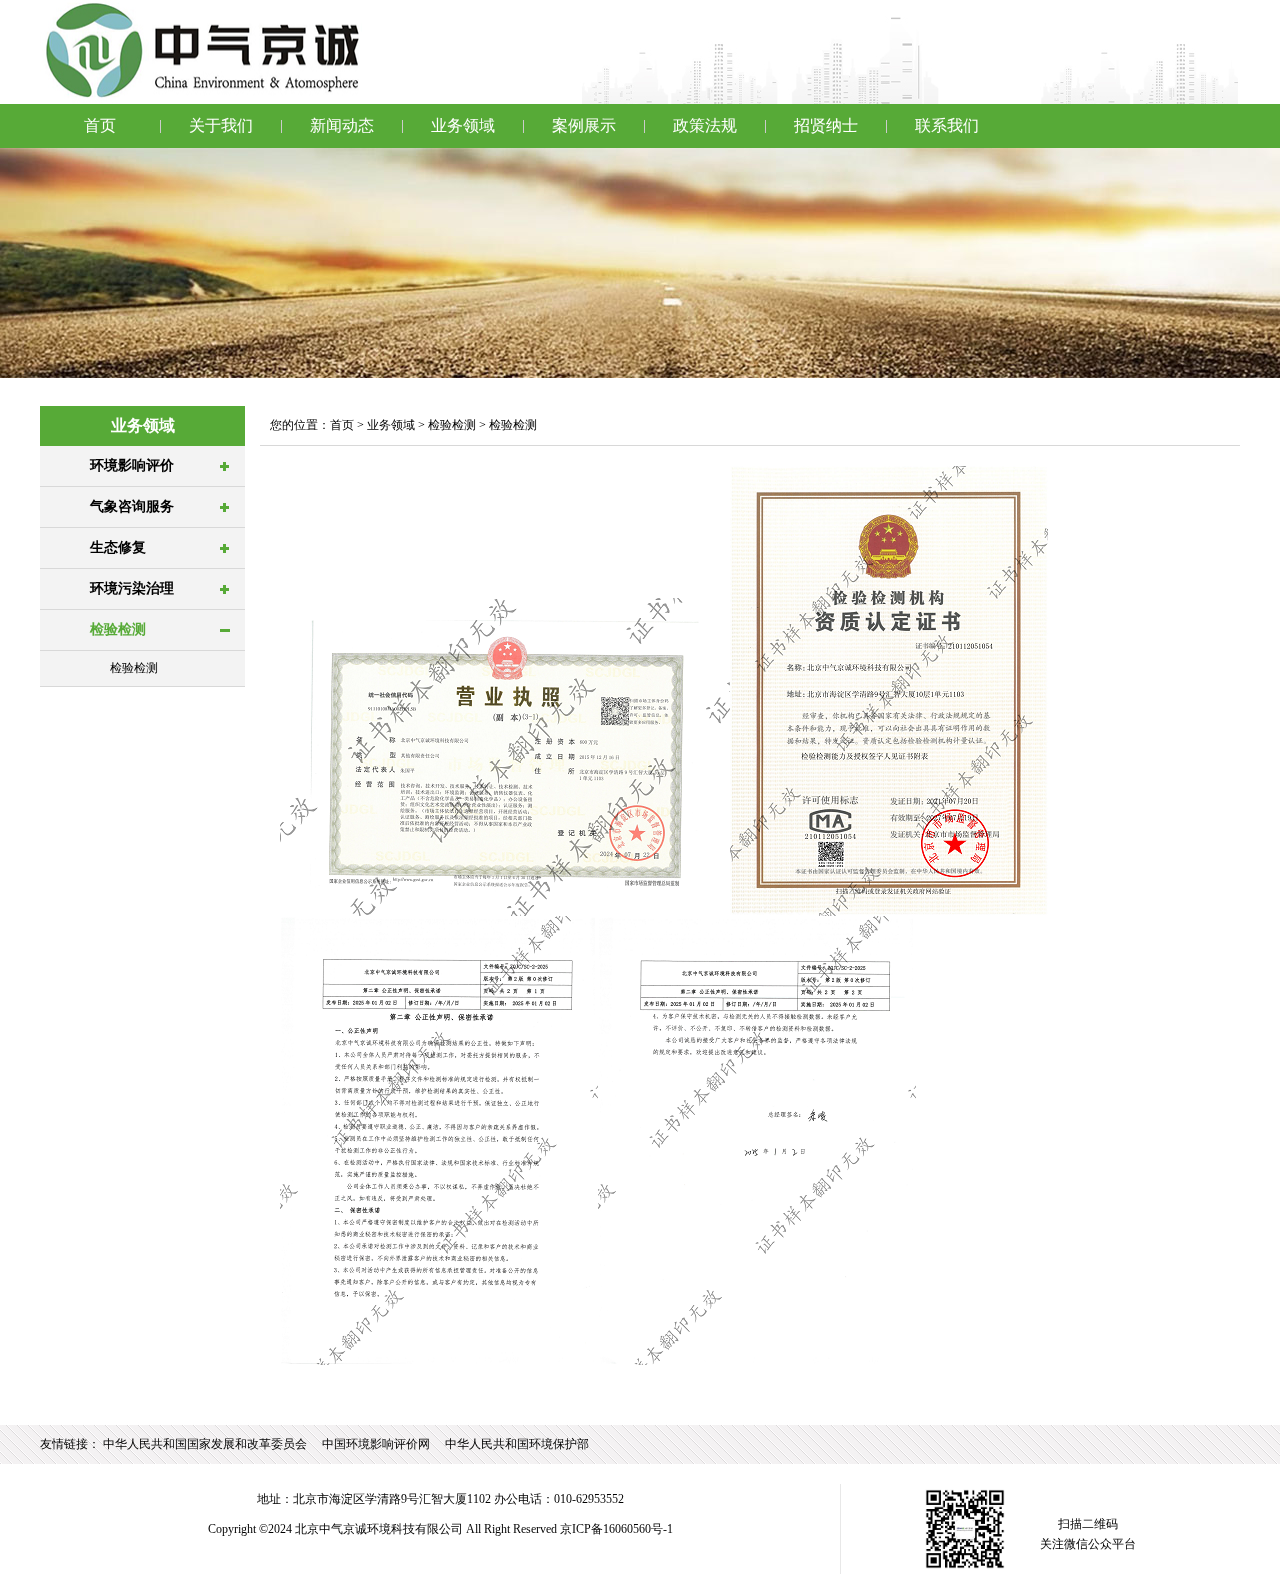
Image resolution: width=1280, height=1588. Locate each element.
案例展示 (584, 125)
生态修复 (118, 547)
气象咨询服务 (132, 506)
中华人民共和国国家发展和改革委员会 (205, 1444)
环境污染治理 (132, 588)
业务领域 (463, 125)
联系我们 (947, 125)
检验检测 (118, 629)
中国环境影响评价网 (376, 1444)
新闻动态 (342, 125)
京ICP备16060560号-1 (616, 1529)
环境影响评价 (132, 465)
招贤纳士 (826, 125)
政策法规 (705, 125)
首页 (100, 125)
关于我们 (221, 125)
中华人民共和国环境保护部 (517, 1444)
